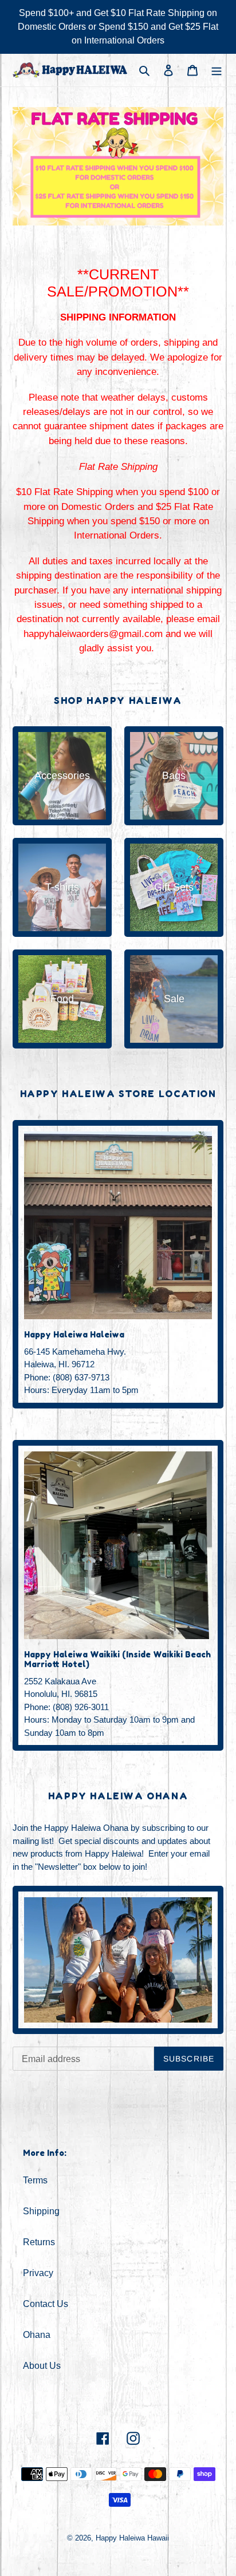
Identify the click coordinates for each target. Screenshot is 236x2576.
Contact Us (46, 2304)
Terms (35, 2180)
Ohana (37, 2335)
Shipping (41, 2211)
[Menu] (217, 70)
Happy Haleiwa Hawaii (132, 2538)
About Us (42, 2366)
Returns (39, 2242)
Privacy (38, 2273)
